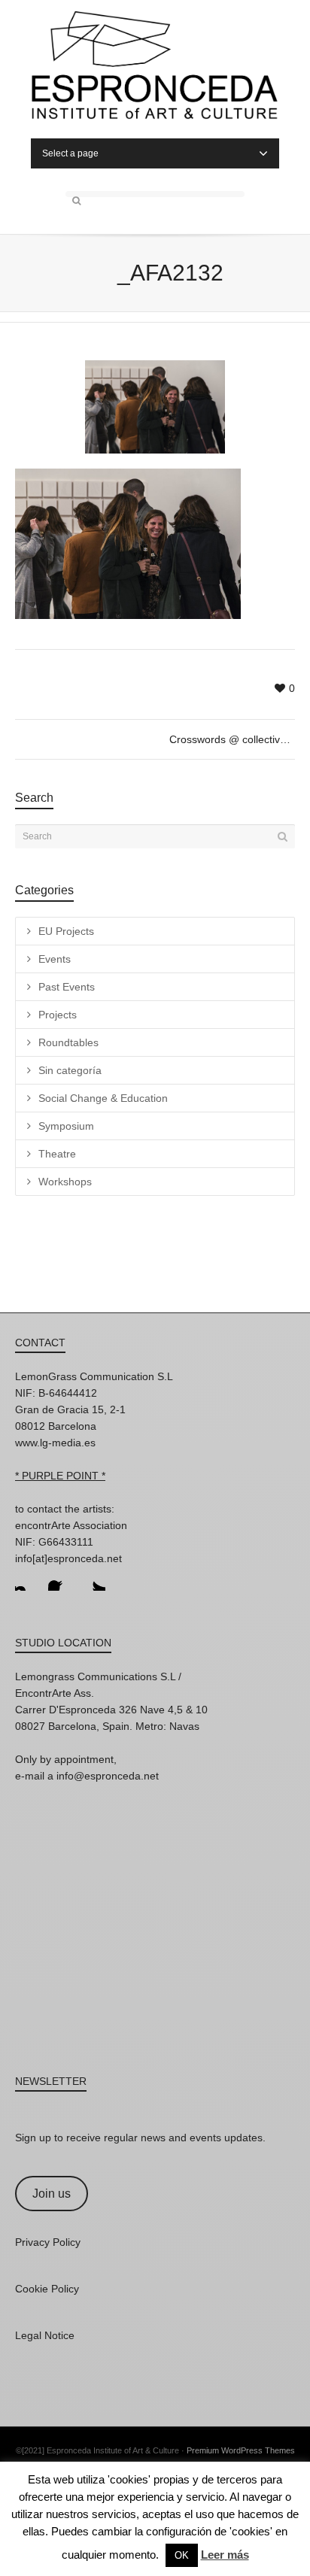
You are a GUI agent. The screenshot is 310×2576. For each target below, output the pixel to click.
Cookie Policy (47, 2289)
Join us (52, 2194)
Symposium (66, 1126)
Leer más (225, 2555)
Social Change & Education (103, 1098)
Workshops (65, 1182)
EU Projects (66, 931)
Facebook (60, 1579)
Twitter (93, 1579)
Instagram (27, 1579)
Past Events (67, 987)
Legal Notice (45, 2335)
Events (55, 959)
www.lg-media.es (55, 1443)
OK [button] (182, 2555)
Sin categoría (70, 1070)
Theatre (57, 1154)
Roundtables (68, 1042)
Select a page (70, 153)
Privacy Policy (48, 2242)
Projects (58, 1015)
